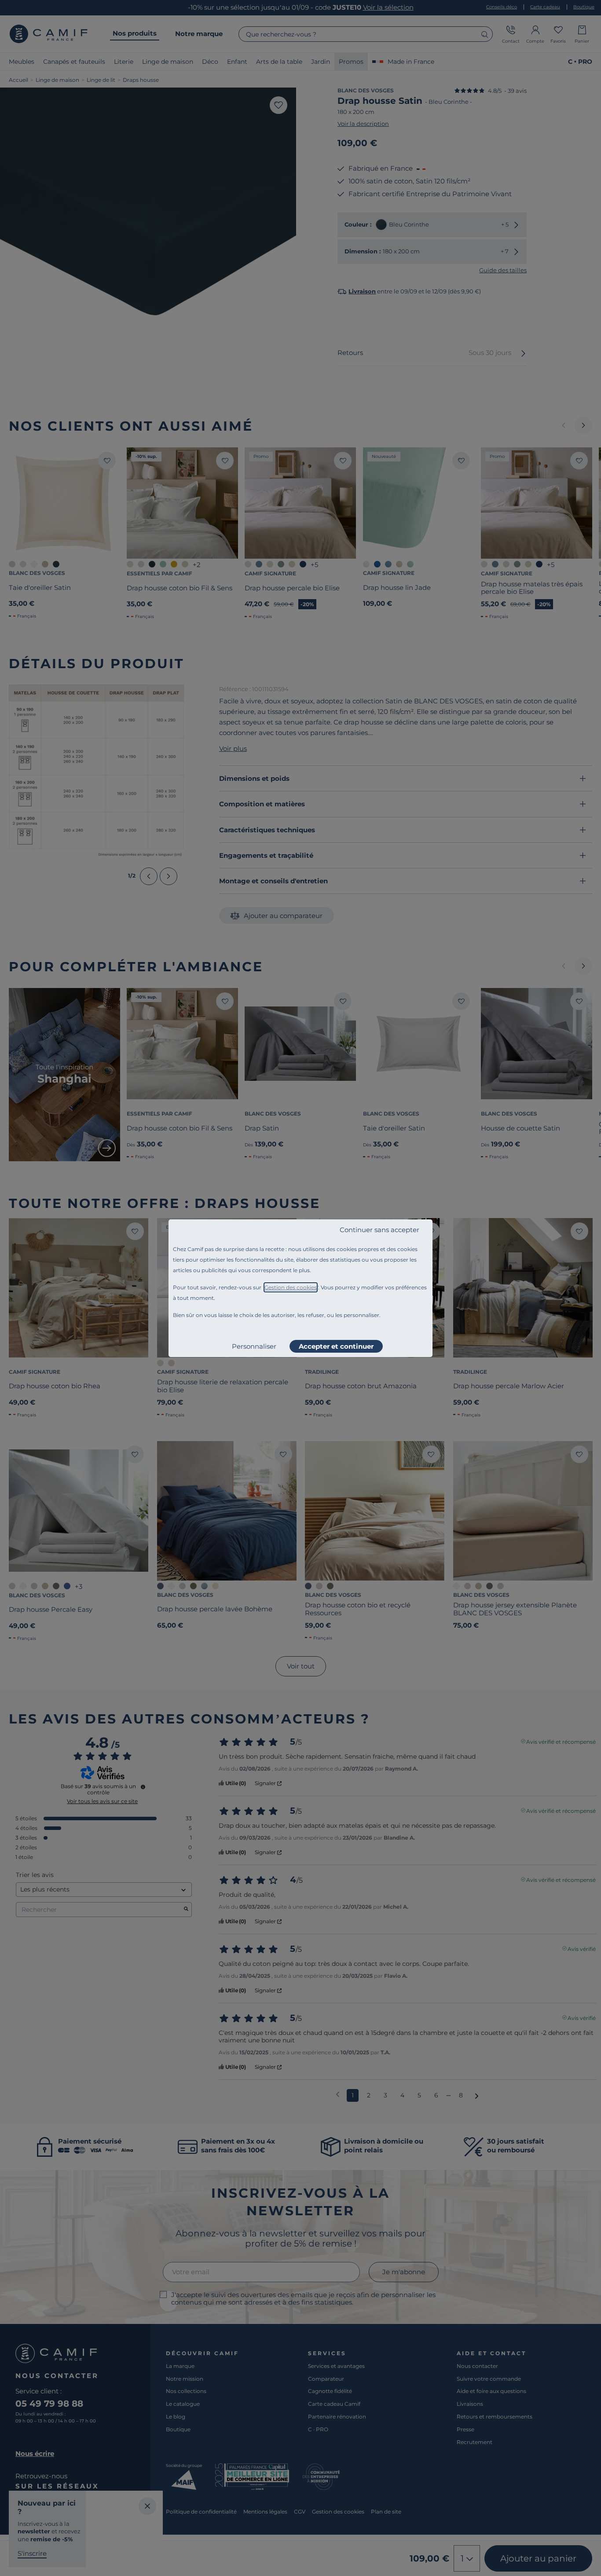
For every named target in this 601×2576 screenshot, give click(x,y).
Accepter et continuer (336, 1346)
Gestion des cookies (291, 1287)
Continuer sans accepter (379, 1230)
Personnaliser (254, 1346)
